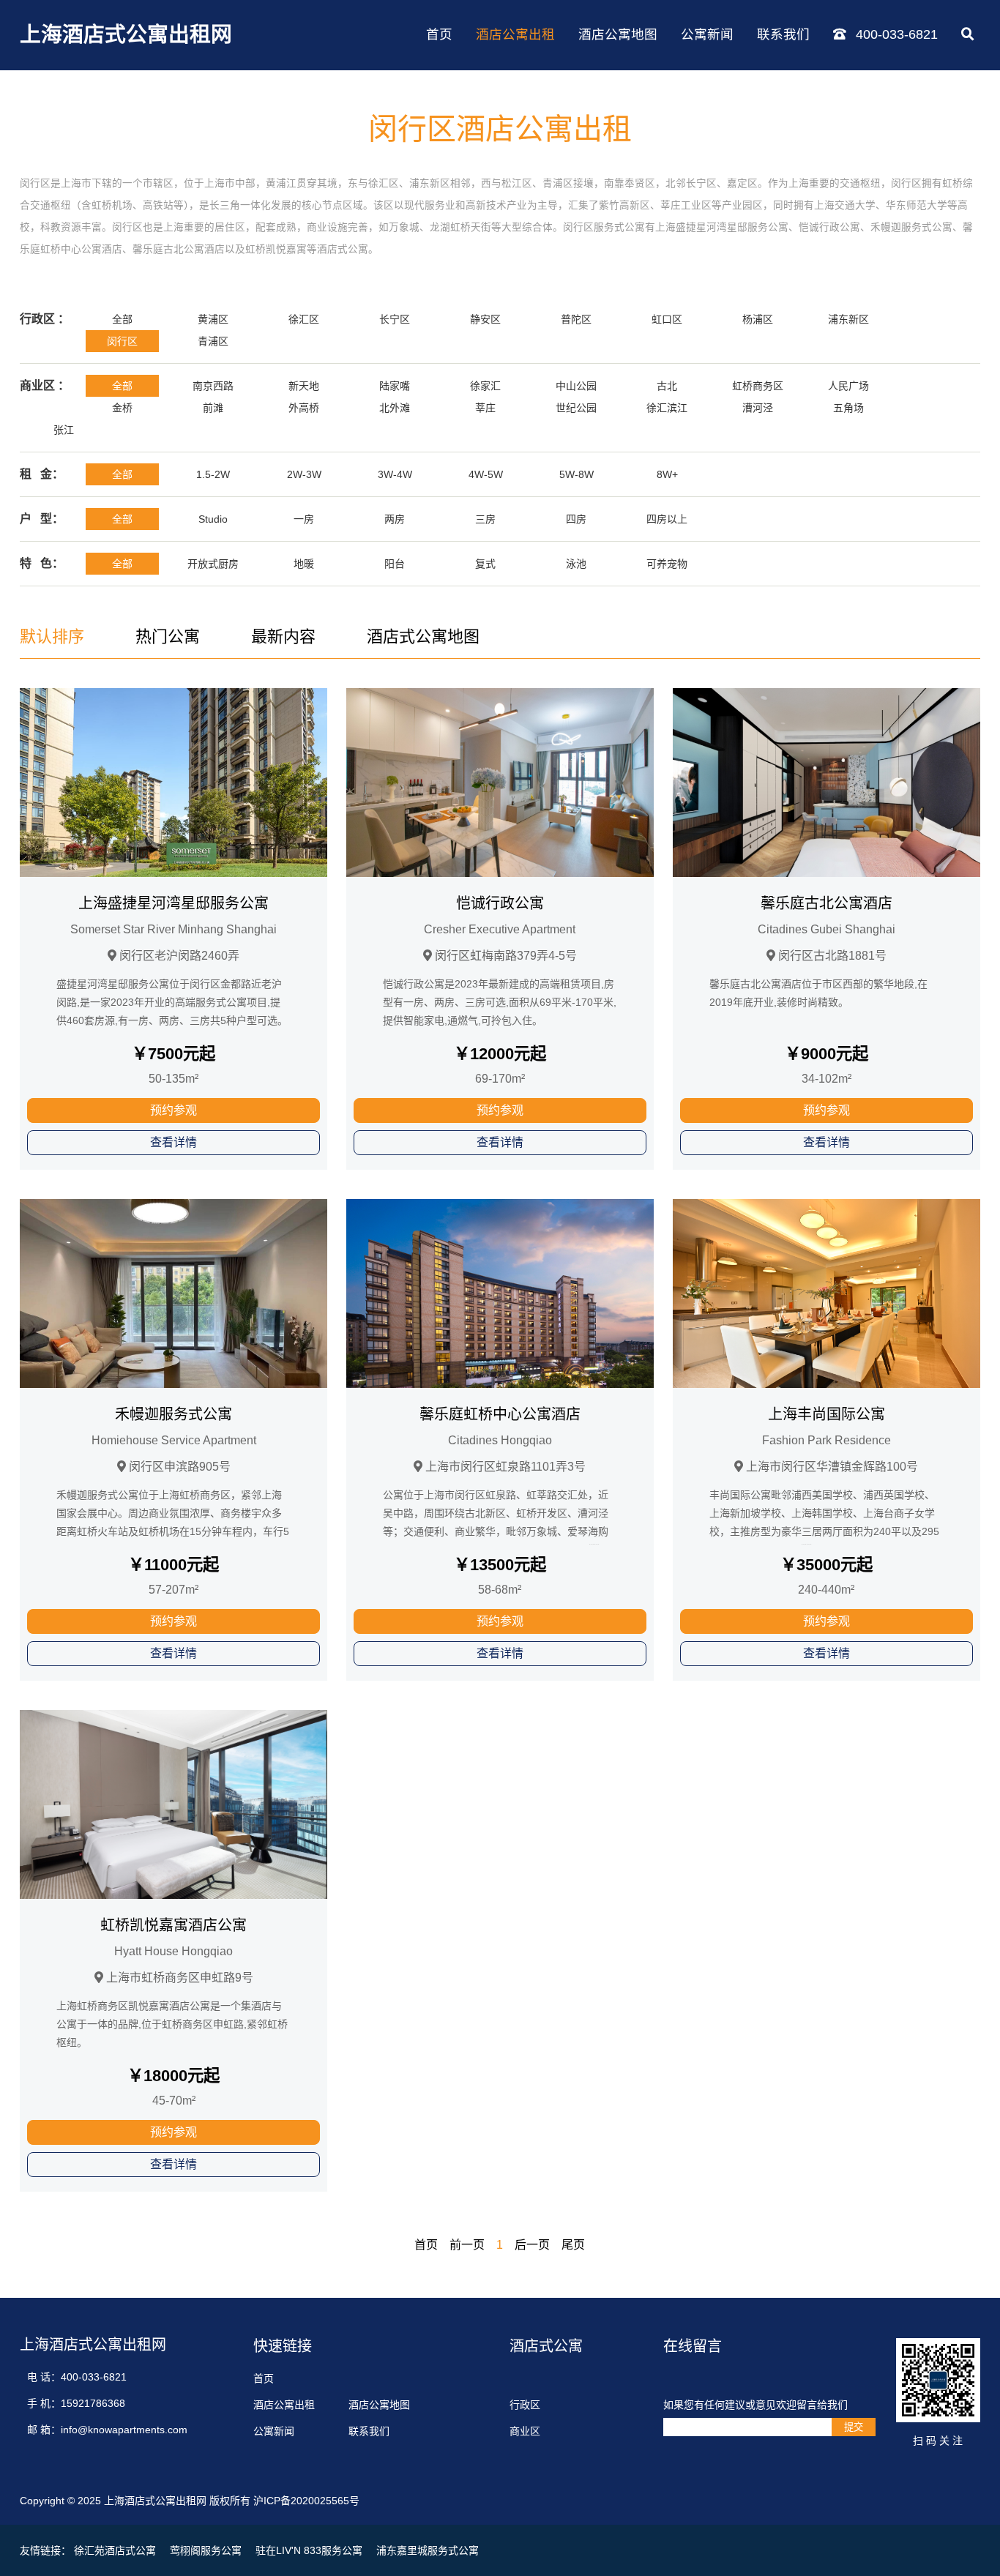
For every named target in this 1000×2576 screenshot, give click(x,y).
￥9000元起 (827, 1054)
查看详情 (173, 1142)
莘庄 (485, 408)
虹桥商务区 (758, 386)
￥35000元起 (827, 1565)
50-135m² (173, 1079)
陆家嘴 (395, 386)
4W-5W (486, 474)
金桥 (122, 408)
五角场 (848, 408)
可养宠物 (667, 564)
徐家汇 (485, 386)
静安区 (485, 319)
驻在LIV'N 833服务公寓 (309, 2550)
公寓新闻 (707, 34)
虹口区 (667, 319)
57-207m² (173, 1590)
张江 (64, 430)
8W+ (667, 474)
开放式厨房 (213, 564)
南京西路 (213, 386)
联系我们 (783, 34)
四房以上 (667, 519)
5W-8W (577, 474)
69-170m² (500, 1079)
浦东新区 (848, 319)
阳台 (395, 564)
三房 (485, 519)
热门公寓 (168, 636)
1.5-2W (213, 474)
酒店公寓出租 (515, 34)
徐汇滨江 (667, 408)
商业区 (525, 2431)
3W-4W (395, 474)
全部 (122, 319)
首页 (439, 34)
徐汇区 (304, 319)
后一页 (532, 2245)
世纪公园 (576, 408)
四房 (576, 519)
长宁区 (395, 319)
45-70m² (174, 2101)
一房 (304, 519)
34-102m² (827, 1079)
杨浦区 (758, 319)
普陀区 (576, 319)
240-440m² (826, 1590)
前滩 (213, 408)
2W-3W (304, 474)
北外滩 (395, 408)
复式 (485, 564)
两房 (395, 519)
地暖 (304, 564)
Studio (213, 519)
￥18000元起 (173, 2076)
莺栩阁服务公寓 (206, 2550)
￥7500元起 (173, 1054)
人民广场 (848, 386)
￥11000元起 (173, 1565)
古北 (667, 386)
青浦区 (213, 341)
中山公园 (576, 386)
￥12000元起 (500, 1054)
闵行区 (122, 341)
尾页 (573, 2245)
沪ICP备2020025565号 (306, 2501)
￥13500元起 (500, 1565)
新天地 (304, 386)
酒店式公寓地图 (423, 636)
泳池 (576, 564)
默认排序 (52, 636)
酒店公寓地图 (618, 34)
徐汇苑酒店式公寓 (115, 2550)
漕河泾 (758, 408)
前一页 (467, 2245)
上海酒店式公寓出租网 (126, 34)
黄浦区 (213, 319)
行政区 (525, 2405)
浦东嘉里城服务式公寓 (428, 2550)
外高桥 (304, 408)
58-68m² (500, 1590)
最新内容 (283, 636)
